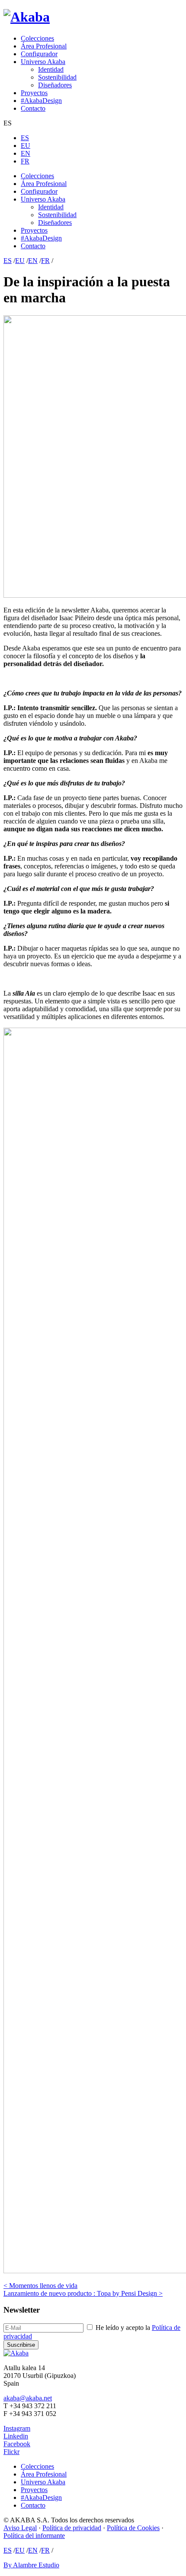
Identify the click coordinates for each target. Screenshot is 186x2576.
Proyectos (34, 93)
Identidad (51, 69)
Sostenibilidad (57, 77)
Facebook (17, 2444)
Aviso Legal (20, 2528)
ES (25, 138)
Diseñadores (55, 85)
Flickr (11, 2452)
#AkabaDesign (41, 101)
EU (26, 146)
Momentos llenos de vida (40, 2286)
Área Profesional (44, 46)
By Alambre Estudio (31, 2565)
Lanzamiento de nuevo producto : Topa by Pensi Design (83, 2293)
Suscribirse (21, 2345)
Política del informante (34, 2536)
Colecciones (37, 38)
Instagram (17, 2428)
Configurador (39, 54)
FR (25, 161)
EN (26, 153)
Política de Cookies (133, 2528)
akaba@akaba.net (28, 2398)
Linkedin (16, 2436)
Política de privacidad (72, 2528)
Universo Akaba (43, 62)
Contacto (33, 108)
